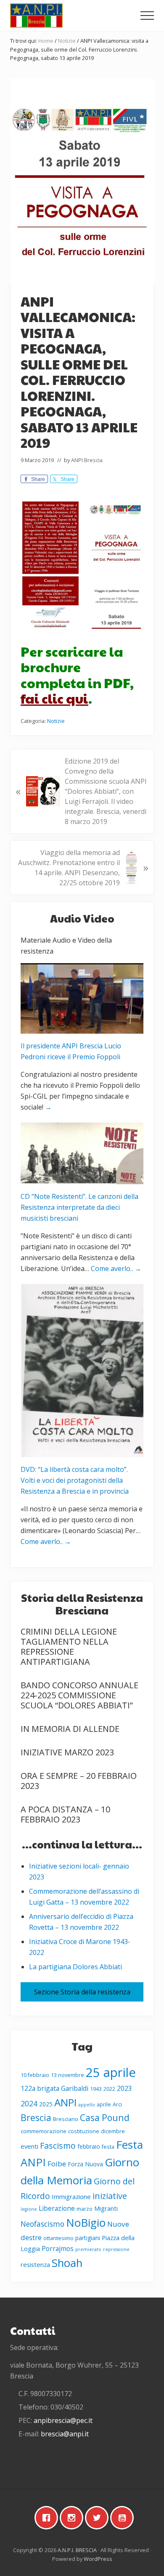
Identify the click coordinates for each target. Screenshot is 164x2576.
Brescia (36, 2117)
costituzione (84, 2131)
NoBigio (86, 2223)
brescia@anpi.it (65, 2434)
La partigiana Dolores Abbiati (75, 1967)
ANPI (65, 2102)
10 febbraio (35, 2075)
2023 (124, 2088)
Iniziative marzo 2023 (67, 1752)
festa (108, 2147)
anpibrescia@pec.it (63, 2420)
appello (87, 2105)
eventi (29, 2146)
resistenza (35, 2264)
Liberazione (57, 2208)
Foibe (57, 2164)
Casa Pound (105, 2117)
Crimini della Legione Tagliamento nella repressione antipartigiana (69, 1647)
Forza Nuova (85, 2164)
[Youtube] (124, 2518)
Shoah (67, 2263)
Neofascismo (42, 2224)
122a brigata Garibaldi (54, 2088)
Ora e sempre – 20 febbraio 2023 (79, 1781)
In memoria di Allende (70, 1729)
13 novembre (67, 2075)
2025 (46, 2104)
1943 (96, 2089)
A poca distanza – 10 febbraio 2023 (65, 1814)
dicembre (113, 2131)
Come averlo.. (116, 1269)
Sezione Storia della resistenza (82, 1992)
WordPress (98, 2559)
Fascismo (58, 2146)
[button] (147, 16)
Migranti (106, 2208)
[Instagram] (74, 2518)
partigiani (88, 2238)
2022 (109, 2089)
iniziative (110, 2196)
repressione (116, 2249)
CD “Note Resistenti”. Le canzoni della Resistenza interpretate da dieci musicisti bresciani (79, 1207)
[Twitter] (99, 2518)
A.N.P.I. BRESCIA (77, 2550)
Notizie (56, 721)
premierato (88, 2249)
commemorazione (44, 2131)
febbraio (89, 2146)
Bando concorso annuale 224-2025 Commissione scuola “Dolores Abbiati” (79, 1695)
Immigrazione (71, 2196)
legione (29, 2209)
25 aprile (111, 2072)
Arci (117, 2104)
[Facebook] (48, 2518)
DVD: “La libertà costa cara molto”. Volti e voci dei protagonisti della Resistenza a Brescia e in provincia (75, 1480)
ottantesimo (58, 2238)
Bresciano (66, 2119)
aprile (104, 2104)
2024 (29, 2103)
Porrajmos (58, 2248)
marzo (85, 2209)
